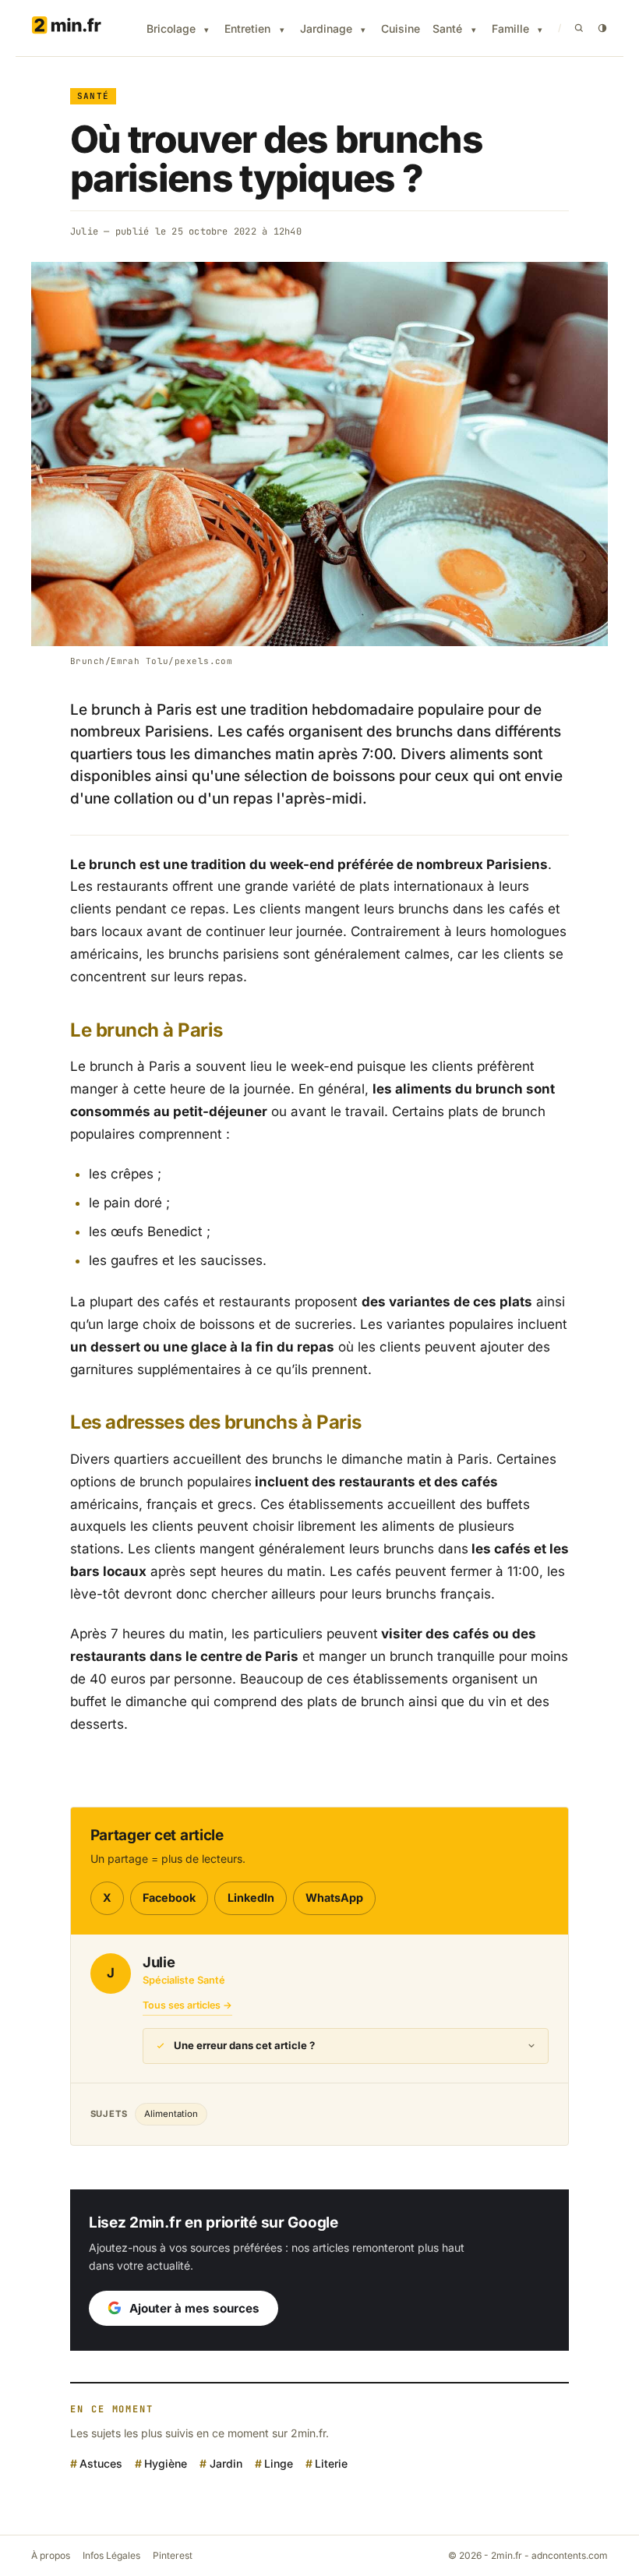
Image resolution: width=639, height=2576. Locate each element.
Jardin (226, 2463)
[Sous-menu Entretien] (282, 30)
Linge (279, 2463)
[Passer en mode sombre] (602, 28)
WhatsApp (334, 1898)
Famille (510, 28)
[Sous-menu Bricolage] (207, 30)
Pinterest (173, 2555)
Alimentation (171, 2114)
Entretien (247, 28)
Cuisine (401, 28)
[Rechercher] (579, 28)
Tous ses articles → (187, 2005)
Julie (84, 231)
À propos (51, 2555)
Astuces (101, 2463)
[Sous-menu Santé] (474, 30)
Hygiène (166, 2463)
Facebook (169, 1898)
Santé (447, 28)
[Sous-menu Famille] (540, 30)
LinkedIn (251, 1898)
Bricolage (171, 28)
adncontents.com (570, 2555)
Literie (331, 2463)
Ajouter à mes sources (194, 2308)
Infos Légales (111, 2555)
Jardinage (326, 28)
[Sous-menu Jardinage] (363, 30)
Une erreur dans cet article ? (244, 2045)
